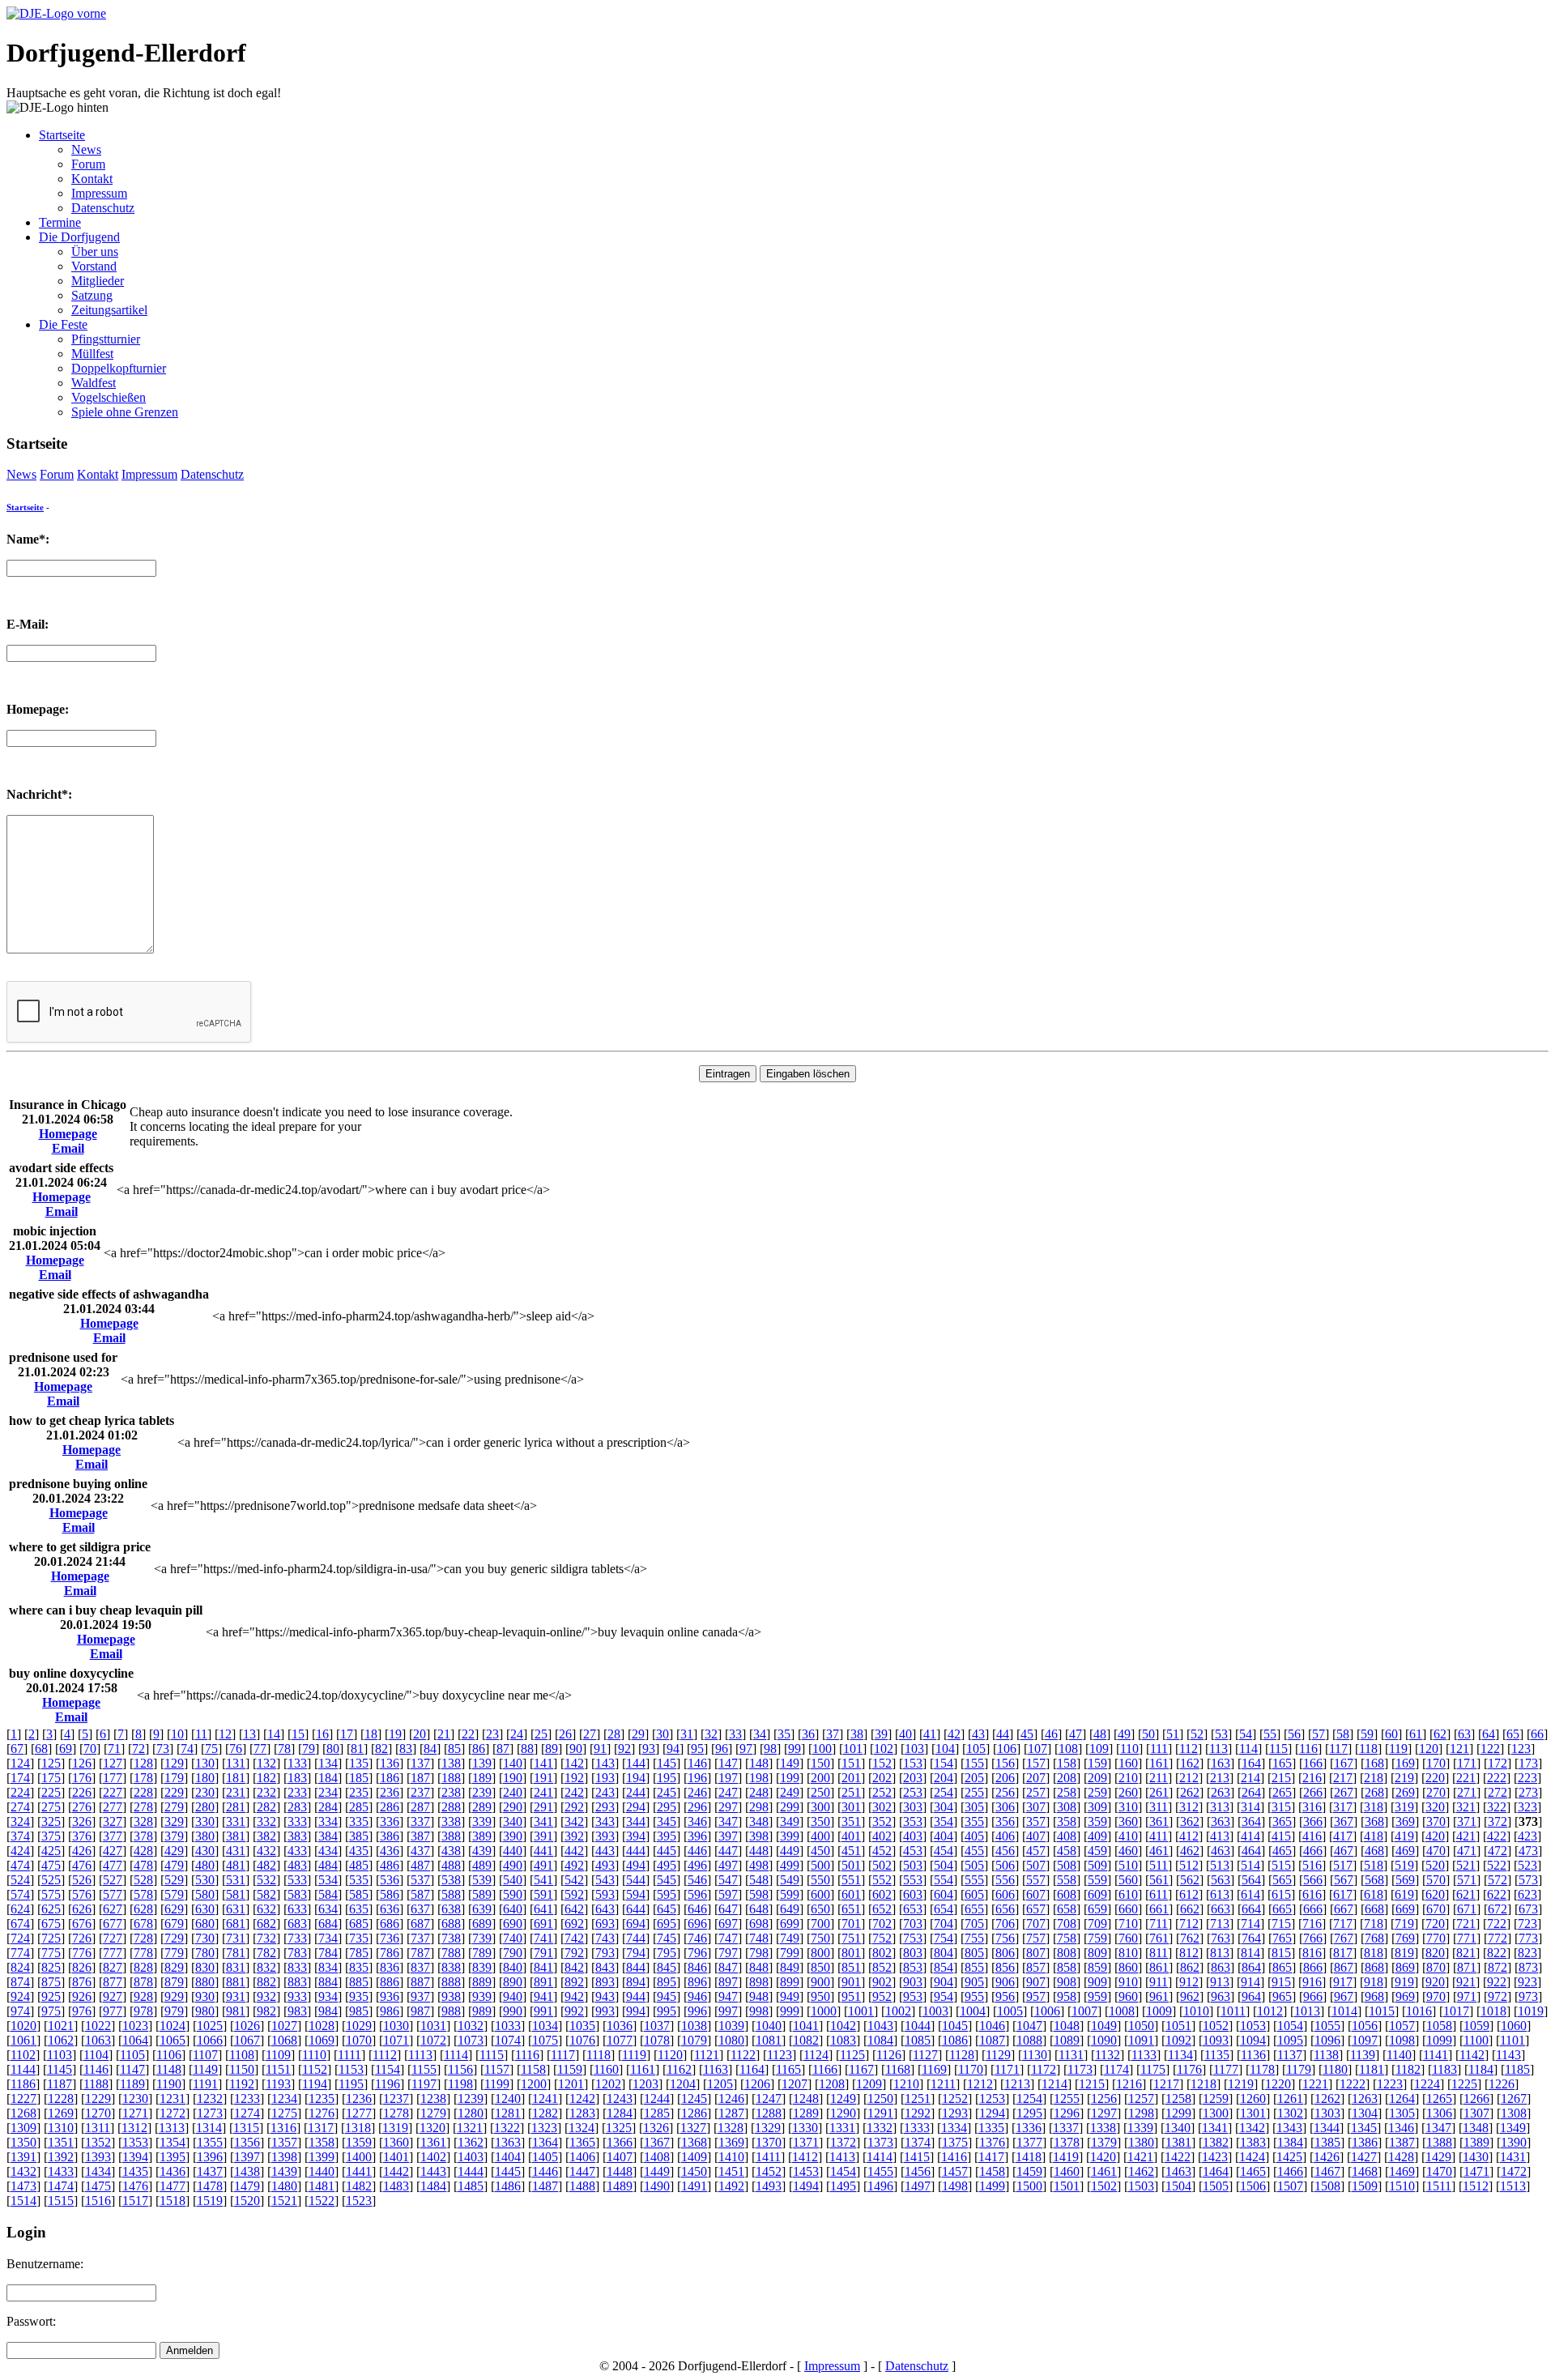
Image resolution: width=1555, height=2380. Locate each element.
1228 (61, 2098)
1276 (322, 2113)
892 (574, 1982)
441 (543, 1851)
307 (1036, 1807)
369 (1405, 1821)
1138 (1326, 2055)
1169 (934, 2069)
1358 (322, 2142)
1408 (657, 2157)
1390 (1514, 2142)
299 (790, 1807)
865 (1282, 1967)
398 (759, 1836)
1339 (1140, 2128)
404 (944, 1836)
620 (1435, 1894)
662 (1190, 1909)
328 (143, 1821)
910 (1128, 1982)
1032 (471, 2026)
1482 (359, 2186)
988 (451, 2011)
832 (266, 1967)
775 (51, 1953)
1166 (825, 2069)
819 (1404, 1953)
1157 (497, 2069)
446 (697, 1851)
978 (143, 2011)
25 (541, 1734)
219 (1404, 1778)
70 (90, 1749)
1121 (707, 2055)
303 (913, 1807)
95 (697, 1749)
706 (1005, 1924)
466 (1313, 1851)
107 (1037, 1749)
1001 (861, 2011)
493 (605, 1865)
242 (574, 1792)
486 (390, 1865)
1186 (23, 2084)
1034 (545, 2026)
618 (1374, 1894)
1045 (955, 2026)
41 (930, 1734)
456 (1005, 1851)
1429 (1438, 2157)
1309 (23, 2128)
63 (1464, 1734)
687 (420, 1924)
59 (1367, 1734)
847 (728, 1967)
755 (974, 1938)
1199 (497, 2084)
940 (513, 1996)
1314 (209, 2128)
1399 (322, 2157)
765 (1282, 1938)
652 (882, 1909)
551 (851, 1880)
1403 (471, 2157)
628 (143, 1909)
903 (913, 1982)
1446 (545, 2171)
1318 (358, 2128)
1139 (1363, 2055)
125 (51, 1763)
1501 (1067, 2186)
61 (1416, 1734)
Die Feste (63, 324)
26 (565, 1734)
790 (513, 1953)
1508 (1327, 2186)
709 (1097, 1924)
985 (359, 2011)
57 (1319, 1734)
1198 (460, 2084)
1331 (842, 2128)
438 (451, 1851)
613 (1220, 1894)
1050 (1141, 2026)
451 (851, 1851)
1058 (1439, 2026)
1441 (359, 2171)
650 (820, 1909)
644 (636, 1909)
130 (205, 1763)
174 (20, 1778)
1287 (731, 2113)
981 (236, 2011)
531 (236, 1880)
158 (1067, 1763)
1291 (880, 2113)
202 (882, 1778)
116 (1308, 1749)
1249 (843, 2098)
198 (759, 1778)
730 (205, 1938)
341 (543, 1821)
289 (482, 1807)
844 (636, 1967)
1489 (620, 2186)
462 (1190, 1851)
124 (20, 1763)
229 (174, 1792)
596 (697, 1894)
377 (113, 1836)
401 (851, 1836)
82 (381, 1749)
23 (492, 1734)
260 (1128, 1792)
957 (1036, 1996)
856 (1005, 1967)
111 (1159, 1749)
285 (359, 1807)
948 (759, 1996)
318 (1374, 1807)
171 (1467, 1763)
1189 (132, 2084)
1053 (1253, 2026)
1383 (1253, 2142)
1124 (816, 2055)
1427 (1364, 2157)
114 (1248, 1749)
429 (174, 1851)
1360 (396, 2142)
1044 (918, 2026)
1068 (284, 2040)
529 (174, 1880)
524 (20, 1880)
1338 (1103, 2128)
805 (974, 1953)
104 (945, 1749)
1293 (955, 2113)
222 (1497, 1778)
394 (636, 1836)
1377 (1029, 2142)
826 (82, 1967)
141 (543, 1763)
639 (482, 1909)
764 (1251, 1938)
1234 (284, 2098)
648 (759, 1909)
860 (1128, 1967)
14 (274, 1734)
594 (636, 1894)
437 (420, 1851)
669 (1405, 1909)
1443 (433, 2171)
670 (1436, 1909)
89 (552, 1749)
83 (406, 1749)
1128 (962, 2055)
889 (482, 1982)
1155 (424, 2069)
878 (143, 1982)
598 (759, 1894)
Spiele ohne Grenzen (125, 412)
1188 (96, 2084)
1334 (954, 2128)
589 (482, 1894)
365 (1282, 1821)
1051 (1178, 2026)
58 (1343, 1734)
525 (51, 1880)
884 (328, 1982)
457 (1036, 1851)
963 (1221, 1996)
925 (51, 1996)
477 (113, 1865)
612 (1189, 1894)
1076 (582, 2040)
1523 (359, 2201)
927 (113, 1996)
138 (451, 1763)
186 (390, 1778)
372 (1497, 1821)
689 (482, 1924)
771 (1467, 1938)
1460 (1067, 2171)
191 (543, 1778)
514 (1250, 1865)
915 (1281, 1982)
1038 (694, 2026)
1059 (1476, 2026)
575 (51, 1894)
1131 (1071, 2055)
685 (359, 1924)
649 (790, 1909)
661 (1159, 1909)
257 (1036, 1792)
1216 (1129, 2084)
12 (225, 1734)
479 (174, 1865)
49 (1124, 1734)
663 (1221, 1909)
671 (1467, 1909)
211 (1159, 1778)
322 (1497, 1807)
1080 (731, 2040)
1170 (971, 2069)
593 (605, 1894)
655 (974, 1909)
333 (297, 1821)
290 (513, 1807)
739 (482, 1938)
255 (974, 1792)
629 (174, 1909)
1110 (314, 2055)
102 (884, 1749)
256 (1005, 1792)
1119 (634, 2055)
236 (390, 1792)
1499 (992, 2186)
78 (284, 1749)
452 (882, 1851)
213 (1220, 1778)
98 (770, 1749)
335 (359, 1821)
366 (1313, 1821)
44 (1003, 1734)
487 (420, 1865)
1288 (769, 2113)
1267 (1514, 2098)
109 (1099, 1749)
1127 (925, 2055)
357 (1036, 1821)
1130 (1035, 2055)
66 (1537, 1734)
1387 (1402, 2142)
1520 (247, 2201)
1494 (806, 2186)
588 (451, 1894)
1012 (1270, 2011)
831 (236, 1967)
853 (913, 1967)
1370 (769, 2142)
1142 (1472, 2055)
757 (1036, 1938)
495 (667, 1865)
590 (513, 1894)
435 (359, 1851)
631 (236, 1909)
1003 (935, 2011)
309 (1097, 1807)
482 (266, 1865)
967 (1344, 1996)
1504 (1178, 2186)
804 (944, 1953)
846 (697, 1967)
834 (328, 1967)
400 (820, 1836)
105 (976, 1749)
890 (513, 1982)
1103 (60, 2055)
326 (82, 1821)
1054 (1290, 2026)
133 (297, 1763)
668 (1374, 1909)
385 (359, 1836)
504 (944, 1865)
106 (1007, 1749)
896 (697, 1982)
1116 (527, 2055)
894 (636, 1982)
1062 (61, 2040)
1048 (1067, 2026)
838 (451, 1967)
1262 (1327, 2098)
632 (266, 1909)
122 (1490, 1749)
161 (1159, 1763)
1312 (134, 2128)
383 (297, 1836)
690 (513, 1924)
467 (1344, 1851)
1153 (351, 2069)
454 (944, 1851)
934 (328, 1996)
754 (944, 1938)
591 (543, 1894)
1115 (492, 2055)
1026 (247, 2026)
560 (1128, 1880)
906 (1005, 1982)
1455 (880, 2171)
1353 (135, 2142)
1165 (788, 2069)
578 (143, 1894)
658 (1067, 1909)
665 (1282, 1909)
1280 (471, 2113)
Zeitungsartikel (109, 310)
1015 (1382, 2011)
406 (1005, 1836)
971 (1467, 1996)
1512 (1476, 2186)
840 (513, 1967)
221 (1466, 1778)
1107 (205, 2055)
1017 (1456, 2011)
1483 (396, 2186)
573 (1528, 1880)
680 (205, 1924)
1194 (315, 2084)
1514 (23, 2201)
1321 (470, 2128)
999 (790, 2011)
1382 (1216, 2142)
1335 (991, 2128)
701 (851, 1924)
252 (882, 1792)
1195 (351, 2084)
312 (1189, 1807)
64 (1489, 1734)
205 (974, 1778)
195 (667, 1778)
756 (1005, 1938)
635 (359, 1909)
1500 (1029, 2186)
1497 (918, 2186)
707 (1036, 1924)
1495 (843, 2186)
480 (205, 1865)
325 (51, 1821)
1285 (657, 2113)
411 (1159, 1836)
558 (1067, 1880)
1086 (955, 2040)
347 (728, 1821)
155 (974, 1763)
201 (851, 1778)
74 (187, 1749)
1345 (1364, 2128)
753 (913, 1938)
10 (177, 1734)
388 (451, 1836)
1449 (657, 2171)
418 (1374, 1836)
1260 (1253, 2098)
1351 (61, 2142)
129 (174, 1763)
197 (728, 1778)
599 (790, 1894)
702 (882, 1924)
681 (236, 1924)
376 (82, 1836)
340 (513, 1821)
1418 (1029, 2157)
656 (1005, 1909)
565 (1282, 1880)
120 (1429, 1749)
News (86, 149)
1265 (1439, 2098)
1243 (620, 2098)
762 (1190, 1938)
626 (82, 1909)
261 (1159, 1792)
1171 (1007, 2069)
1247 (769, 2098)
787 (420, 1953)
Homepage (68, 1134)
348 (759, 1821)
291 (543, 1807)
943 (605, 1996)
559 (1097, 1880)
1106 (169, 2055)
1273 (210, 2113)
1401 (396, 2157)
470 (1436, 1851)
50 (1148, 1734)
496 (697, 1865)
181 (236, 1778)
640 (513, 1909)
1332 (880, 2128)
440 (513, 1851)
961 (1159, 1996)
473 (1528, 1851)
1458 (992, 2171)
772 (1497, 1938)
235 (359, 1792)
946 (697, 1996)
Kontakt (92, 179)
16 (322, 1734)
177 (113, 1778)
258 (1067, 1792)
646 (697, 1909)
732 (266, 1938)
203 (913, 1778)
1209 (869, 2084)
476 (82, 1865)
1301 (1253, 2113)
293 (605, 1807)
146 (697, 1763)
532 (266, 1880)
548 (759, 1880)
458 (1067, 1851)
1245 (694, 2098)
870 (1436, 1967)
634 (328, 1909)
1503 (1141, 2186)
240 (513, 1792)
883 (297, 1982)
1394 (135, 2157)
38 (857, 1734)
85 (454, 1749)
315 (1281, 1807)
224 (20, 1792)
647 (728, 1909)
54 (1246, 1734)
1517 (135, 2201)
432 (266, 1851)
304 (944, 1807)
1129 (998, 2055)
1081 (769, 2040)
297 (728, 1807)
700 (820, 1924)
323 (1527, 1807)
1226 (1502, 2084)
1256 (1104, 2098)
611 (1159, 1894)
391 (543, 1836)
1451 (731, 2171)
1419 (1066, 2157)
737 (420, 1938)
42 (954, 1734)
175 (51, 1778)
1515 (61, 2201)
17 (347, 1734)
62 (1440, 1734)
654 (944, 1909)
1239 (471, 2098)
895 (667, 1982)
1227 (23, 2098)
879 (174, 1982)
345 (667, 1821)
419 (1404, 1836)
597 (728, 1894)
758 (1067, 1938)
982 (266, 2011)
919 (1404, 1982)
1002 (898, 2011)
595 (667, 1894)
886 (390, 1982)
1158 (533, 2069)
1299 (1178, 2113)
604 (944, 1894)
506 (1005, 1865)
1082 (806, 2040)
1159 (570, 2069)
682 (266, 1924)
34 (760, 1734)
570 (1436, 1880)
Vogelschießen (109, 397)
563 (1221, 1880)
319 (1404, 1807)
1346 (1401, 2128)
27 (590, 1734)
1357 (284, 2142)
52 (1197, 1734)
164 (1251, 1763)
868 (1374, 1967)
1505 (1216, 2186)
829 (174, 1967)
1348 (1476, 2128)
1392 (61, 2157)
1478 (210, 2186)
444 (636, 1851)
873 (1528, 1967)
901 (851, 1982)
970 (1436, 1996)
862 (1190, 1967)
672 (1497, 1909)
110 (1129, 1749)
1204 (683, 2084)
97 (746, 1749)
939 (482, 1996)
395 (667, 1836)
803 (913, 1953)
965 (1282, 1996)
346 (697, 1821)
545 (667, 1880)
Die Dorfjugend (79, 237)
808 (1067, 1953)
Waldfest (94, 383)
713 (1220, 1924)
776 (82, 1953)
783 (297, 1953)
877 (113, 1982)
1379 (1104, 2142)
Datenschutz (103, 208)
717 (1343, 1924)
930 (205, 1996)
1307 (1476, 2113)
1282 (545, 2113)
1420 (1103, 2157)
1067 (247, 2040)
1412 (805, 2157)
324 (20, 1821)
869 (1405, 1967)
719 (1404, 1924)
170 (1436, 1763)
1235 (322, 2098)
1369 (731, 2142)
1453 (806, 2171)
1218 (1204, 2084)
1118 (599, 2055)
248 (759, 1792)
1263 (1365, 2098)
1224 (1427, 2084)
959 (1097, 1996)
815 (1281, 1953)
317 (1343, 1807)
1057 (1402, 2026)
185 (359, 1778)
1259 (1216, 2098)
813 (1220, 1953)
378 (143, 1836)
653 (913, 1909)
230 (205, 1792)
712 (1189, 1924)
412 (1189, 1836)
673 (1528, 1909)
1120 (670, 2055)
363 (1221, 1821)
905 (974, 1982)
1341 (1215, 2128)
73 (163, 1749)
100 (822, 1749)
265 (1282, 1792)
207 (1036, 1778)
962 (1190, 1996)
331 (236, 1821)
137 (420, 1763)
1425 (1289, 2157)
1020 (23, 2026)
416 (1312, 1836)
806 (1005, 1953)
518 (1374, 1865)
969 (1405, 1996)
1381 (1178, 2142)
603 (913, 1894)
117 (1338, 1749)
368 (1374, 1821)
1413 (842, 2157)
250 (820, 1792)
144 (636, 1763)
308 (1067, 1807)
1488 (582, 2186)
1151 (278, 2069)
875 (51, 1982)
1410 (731, 2157)
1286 (694, 2113)
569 (1405, 1880)
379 (174, 1836)
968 (1374, 1996)
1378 (1067, 2142)
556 (1005, 1880)
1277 (359, 2113)
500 (820, 1865)
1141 (1436, 2055)
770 (1436, 1938)
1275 (284, 2113)
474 (20, 1865)
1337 (1066, 2128)
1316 (283, 2128)
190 (513, 1778)
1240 (508, 2098)
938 (451, 1996)
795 (667, 1953)
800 (820, 1953)
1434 (98, 2171)
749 (790, 1938)
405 (974, 1836)
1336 (1029, 2128)
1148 (169, 2069)
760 (1128, 1938)
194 (636, 1778)
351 (851, 1821)
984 (328, 2011)
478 (143, 1865)
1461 (1104, 2171)
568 (1374, 1880)
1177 (1226, 2069)
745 (667, 1938)
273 (1528, 1792)
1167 (861, 2069)
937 (420, 1996)
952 (882, 1996)
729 (174, 1938)
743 (605, 1938)
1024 (173, 2026)
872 (1497, 1967)
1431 (1513, 2157)
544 (636, 1880)
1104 (96, 2055)
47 (1076, 1734)
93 (649, 1749)
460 (1128, 1851)
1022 (98, 2026)
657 (1036, 1909)
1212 (980, 2084)
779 (174, 1953)
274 (20, 1807)
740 (513, 1938)
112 (1189, 1749)
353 (913, 1821)
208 (1067, 1778)
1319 (395, 2128)
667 (1344, 1909)
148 (759, 1763)
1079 (694, 2040)
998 (759, 2011)
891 (543, 1982)
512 (1189, 1865)
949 (790, 1996)
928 (143, 1996)
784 (328, 1953)
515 (1281, 1865)
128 (143, 1763)
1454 (843, 2171)
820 (1435, 1953)
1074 (508, 2040)
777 (113, 1953)
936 (390, 1996)
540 (513, 1880)
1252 (955, 2098)
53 (1221, 1734)
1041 (806, 2026)
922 (1497, 1982)
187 (420, 1778)
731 (236, 1938)
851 (851, 1967)
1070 (359, 2040)
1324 (582, 2128)
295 (667, 1807)
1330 (805, 2128)
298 (759, 1807)
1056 (1365, 2026)
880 (205, 1982)
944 (636, 1996)
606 (1005, 1894)
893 (605, 1982)
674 (20, 1924)
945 (667, 1996)
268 (1374, 1792)
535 (359, 1880)
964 (1251, 1996)
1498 (955, 2186)
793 (605, 1953)
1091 (1141, 2040)
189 (482, 1778)
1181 (1372, 2069)
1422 (1178, 2157)
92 (624, 1749)
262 (1190, 1792)
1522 (322, 2201)
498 (759, 1865)
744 (636, 1938)
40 (905, 1734)
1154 (388, 2069)
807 (1036, 1953)
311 (1159, 1807)
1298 (1141, 2113)
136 (390, 1763)
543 (605, 1880)
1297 (1104, 2113)
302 (882, 1807)
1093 (1216, 2040)
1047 (1029, 2026)
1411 (768, 2157)
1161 (643, 2069)
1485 (471, 2186)
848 (759, 1967)
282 (266, 1807)
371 (1467, 1821)
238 (451, 1792)
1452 (769, 2171)
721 (1466, 1924)
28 (614, 1734)
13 (249, 1734)
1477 (173, 2186)
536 (390, 1880)
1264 (1402, 2098)
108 (1068, 1749)
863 (1221, 1967)
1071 (396, 2040)
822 (1497, 1953)
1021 (61, 2026)
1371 (806, 2142)
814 (1250, 1953)
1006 (1047, 2011)
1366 (620, 2142)
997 (728, 2011)
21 (444, 1734)
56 (1294, 1734)
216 (1312, 1778)
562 (1190, 1880)
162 (1190, 1763)
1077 (620, 2040)
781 (236, 1953)
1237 (396, 2098)
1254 (1029, 2098)
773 (1528, 1938)
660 (1128, 1909)
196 (697, 1778)
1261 (1290, 2098)
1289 (806, 2113)
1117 (563, 2055)
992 (574, 2011)
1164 (752, 2069)
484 (328, 1865)
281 (236, 1807)
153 (913, 1763)
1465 (1253, 2171)
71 (114, 1749)
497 (728, 1865)
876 (82, 1982)
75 (211, 1749)
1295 (1029, 2113)
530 (205, 1880)
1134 (1180, 2055)
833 (297, 1967)
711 (1159, 1924)
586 (390, 1894)
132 (266, 1763)
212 (1189, 1778)
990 (513, 2011)
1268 (23, 2113)
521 (1466, 1865)
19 (395, 1734)
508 (1067, 1865)
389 (482, 1836)
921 (1466, 1982)
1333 (917, 2128)
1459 (1029, 2171)
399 (790, 1836)
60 (1391, 1734)
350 (820, 1821)
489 (482, 1865)
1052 (1216, 2026)
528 (143, 1880)
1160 (606, 2069)
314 (1250, 1807)
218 (1374, 1778)
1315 (246, 2128)
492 (574, 1865)
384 (328, 1836)
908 (1067, 1982)
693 (605, 1924)
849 (790, 1967)
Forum (88, 164)
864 (1251, 1967)
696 (697, 1924)
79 (309, 1749)
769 (1405, 1938)
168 (1374, 1763)
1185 (1517, 2069)
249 (790, 1792)
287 (420, 1807)
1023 (135, 2026)
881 (236, 1982)
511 (1159, 1865)
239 (482, 1792)
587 (420, 1894)
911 (1159, 1982)
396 (697, 1836)
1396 (210, 2157)
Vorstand (94, 266)
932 (266, 1996)
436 (390, 1851)
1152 (315, 2069)
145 (667, 1763)
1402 (433, 2157)
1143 (1508, 2055)
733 (297, 1938)
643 (605, 1909)
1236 (359, 2098)
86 (479, 1749)
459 (1097, 1851)
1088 (1029, 2040)
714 (1250, 1924)
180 (205, 1778)
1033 (508, 2026)
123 (1521, 1749)
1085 (918, 2040)
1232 (210, 2098)
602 (882, 1894)
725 (51, 1938)
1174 (1116, 2069)
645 (667, 1909)
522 (1497, 1865)
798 (759, 1953)
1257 (1141, 2098)
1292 (918, 2113)
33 (735, 1734)
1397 (247, 2157)
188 (451, 1778)
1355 (210, 2142)
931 (236, 1996)
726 (82, 1938)
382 (266, 1836)
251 (851, 1792)
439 (482, 1851)
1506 (1253, 2186)
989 (482, 2011)
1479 (247, 2186)
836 (390, 1967)
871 (1467, 1967)
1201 (571, 2084)
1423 (1215, 2157)
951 (851, 1996)
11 (201, 1734)
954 (944, 1996)
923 (1527, 1982)
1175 (1153, 2069)
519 (1404, 1865)
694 (636, 1924)
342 (574, 1821)
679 (174, 1924)
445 (667, 1851)
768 (1374, 1938)
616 (1312, 1894)
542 (574, 1880)
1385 (1327, 2142)
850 (820, 1967)
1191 (205, 2084)
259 (1097, 1792)
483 (297, 1865)
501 (851, 1865)
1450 (694, 2171)
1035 (582, 2026)
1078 (657, 2040)
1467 (1327, 2171)
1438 (247, 2171)
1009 (1159, 2011)
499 (790, 1865)
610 (1128, 1894)
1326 (656, 2128)
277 (113, 1807)
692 (574, 1924)
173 (1528, 1763)
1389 (1476, 2142)
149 (790, 1763)
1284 (620, 2113)
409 (1097, 1836)
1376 (992, 2142)
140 (513, 1763)
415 (1281, 1836)
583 (297, 1894)
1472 (1514, 2171)
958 (1067, 1996)
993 (605, 2011)
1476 (135, 2186)
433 (297, 1851)
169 (1405, 1763)
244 (636, 1792)
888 (451, 1982)
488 (451, 1865)
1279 (433, 2113)
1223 (1390, 2084)
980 (205, 2011)
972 (1497, 1996)
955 (974, 1996)
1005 (1010, 2011)
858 (1067, 1967)
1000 (824, 2011)
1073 (471, 2040)
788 (451, 1953)
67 (17, 1749)
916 (1312, 1982)
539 (482, 1880)
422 (1497, 1836)
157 (1036, 1763)
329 (174, 1821)
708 (1067, 1924)
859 (1097, 1967)
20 (420, 1734)
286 (390, 1807)
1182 (1408, 2069)
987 (420, 2011)
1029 (359, 2026)
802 (882, 1953)
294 (636, 1807)
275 (51, 1807)
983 (297, 2011)
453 (913, 1851)
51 (1173, 1734)
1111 (349, 2055)
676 (82, 1924)
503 (913, 1865)
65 (1513, 1734)
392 (574, 1836)
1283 (582, 2113)
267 (1344, 1792)
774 (20, 1953)
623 (1527, 1894)
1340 (1178, 2128)
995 (667, 2011)
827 (113, 1967)
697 (728, 1924)
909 (1097, 1982)
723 (1527, 1924)
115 (1278, 1749)
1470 (1439, 2171)
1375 (955, 2142)
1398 (284, 2157)
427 (113, 1851)
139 (482, 1763)
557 (1036, 1880)
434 (328, 1851)
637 (420, 1909)
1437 (210, 2171)
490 (513, 1865)
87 (503, 1749)
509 (1097, 1865)
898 (759, 1982)
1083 (843, 2040)
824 (20, 1967)
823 (1527, 1953)
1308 (1514, 2113)
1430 (1476, 2157)
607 (1036, 1894)
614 (1250, 1894)
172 (1497, 1763)
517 (1343, 1865)
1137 (1290, 2055)
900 (820, 1982)
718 (1374, 1924)
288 (451, 1807)
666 (1313, 1909)
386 (390, 1836)
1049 (1104, 2026)
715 (1281, 1924)
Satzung (92, 295)
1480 (284, 2186)
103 (914, 1749)
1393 (98, 2157)
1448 (620, 2171)
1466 (1290, 2171)
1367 (657, 2142)
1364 (545, 2142)
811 (1159, 1953)
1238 (433, 2098)
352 (882, 1821)
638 (451, 1909)
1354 (173, 2142)
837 (420, 1967)
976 (82, 2011)
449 (790, 1851)
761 (1159, 1938)
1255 (1067, 2098)
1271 (135, 2113)
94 (673, 1749)
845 (667, 1967)
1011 (1233, 2011)
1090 (1104, 2040)
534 (328, 1880)
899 (790, 1982)
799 (790, 1953)
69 (66, 1749)
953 (913, 1996)
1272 (173, 2113)
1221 (1315, 2084)
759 (1097, 1938)
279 (174, 1807)
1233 (247, 2098)
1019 (1531, 2011)
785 (359, 1953)
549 (790, 1880)
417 (1343, 1836)
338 (451, 1821)
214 (1250, 1778)
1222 (1353, 2084)
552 (882, 1880)
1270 (98, 2113)
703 (913, 1924)
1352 (98, 2142)
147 (728, 1763)
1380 (1141, 2142)
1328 (731, 2128)
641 (543, 1909)
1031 (433, 2026)
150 (820, 1763)
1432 (23, 2171)
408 (1067, 1836)
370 (1436, 1821)
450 (820, 1851)
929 (174, 1996)
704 (944, 1924)
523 (1527, 1865)
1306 (1439, 2113)
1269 (61, 2113)
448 (759, 1851)
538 (451, 1880)
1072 (433, 2040)
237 (420, 1792)
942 (574, 1996)
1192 (242, 2084)
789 (482, 1953)
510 (1128, 1865)
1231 (173, 2098)
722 (1497, 1924)
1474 (61, 2186)
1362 (471, 2142)
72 (138, 1749)
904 (944, 1982)
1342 (1252, 2128)
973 (1528, 1996)
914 (1250, 1982)
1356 (247, 2142)
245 (667, 1792)
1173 (1080, 2069)
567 (1344, 1880)
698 (759, 1924)
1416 (954, 2157)
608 (1067, 1894)
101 (853, 1749)
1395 (173, 2157)
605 (974, 1894)
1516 (98, 2201)
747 (728, 1938)
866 (1313, 1967)
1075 (545, 2040)
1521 (284, 2201)
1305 (1402, 2113)
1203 (645, 2084)
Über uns (95, 252)
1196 (388, 2084)
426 (82, 1851)
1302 (1290, 2113)
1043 (880, 2026)
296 (697, 1807)
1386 (1365, 2142)
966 (1313, 1996)
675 (51, 1924)
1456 (918, 2171)
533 (297, 1880)
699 (790, 1924)
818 (1374, 1953)
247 (728, 1792)
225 (51, 1792)
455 (974, 1851)
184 (328, 1778)
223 (1527, 1778)
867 (1344, 1967)
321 (1466, 1807)
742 (574, 1938)
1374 (918, 2142)
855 (974, 1967)
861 (1159, 1967)
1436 (173, 2171)
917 (1343, 1982)
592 (574, 1894)
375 (51, 1836)
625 (51, 1909)
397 (728, 1836)
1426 (1327, 2157)
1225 (1464, 2084)
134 (328, 1763)
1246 (731, 2098)
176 (82, 1778)
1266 (1476, 2098)
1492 (731, 2186)
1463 (1178, 2171)
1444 (471, 2171)
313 (1220, 1807)
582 (266, 1894)
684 (328, 1924)
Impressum (99, 193)
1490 (657, 2186)
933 (297, 1996)
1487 (545, 2186)
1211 (943, 2084)
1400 (359, 2157)
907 (1036, 1982)
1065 (173, 2040)
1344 (1327, 2128)
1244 (657, 2098)
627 (113, 1909)
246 (697, 1792)
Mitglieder (98, 281)
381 (236, 1836)
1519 (210, 2201)
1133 (1144, 2055)
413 (1220, 1836)
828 (143, 1967)
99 (795, 1749)
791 (543, 1953)
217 (1343, 1778)
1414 (880, 2157)
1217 (1166, 2084)
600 (820, 1894)
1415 (917, 2157)
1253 (992, 2098)
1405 (545, 2157)
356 (1005, 1821)
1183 (1444, 2069)
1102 (23, 2055)
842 (574, 1967)
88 (527, 1749)
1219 (1241, 2084)
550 (820, 1880)
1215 (1092, 2084)
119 (1398, 1749)
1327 (693, 2128)
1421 (1140, 2157)
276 (82, 1807)
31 (687, 1734)
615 (1281, 1894)
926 (82, 1996)
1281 (508, 2113)
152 (882, 1763)
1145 (60, 2069)
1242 (582, 2098)
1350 (23, 2142)
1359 (359, 2142)
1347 (1438, 2128)
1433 (61, 2171)
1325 (619, 2128)
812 (1189, 1953)
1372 (843, 2142)
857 (1036, 1967)
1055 (1327, 2026)
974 (20, 2011)
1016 (1419, 2011)
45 (1027, 1734)
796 (697, 1953)
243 (605, 1792)
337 (420, 1821)
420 (1435, 1836)
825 (51, 1967)
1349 (1513, 2128)
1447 (582, 2171)
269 (1405, 1792)
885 (359, 1982)
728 (143, 1938)
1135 (1217, 2055)
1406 (582, 2157)
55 (1270, 1734)
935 (359, 1996)
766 (1313, 1938)
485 (359, 1865)
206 (1005, 1778)
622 (1497, 1894)
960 (1128, 1996)
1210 (906, 2084)
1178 (1262, 2069)
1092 (1178, 2040)
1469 (1402, 2171)
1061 (23, 2040)
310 (1128, 1807)
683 (297, 1924)
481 (236, 1865)
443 (605, 1851)
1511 (1439, 2186)
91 (600, 1749)
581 (236, 1894)
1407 (620, 2157)
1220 (1278, 2084)
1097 (1365, 2040)
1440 (322, 2171)
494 (636, 1865)
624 (20, 1909)
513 (1220, 1865)
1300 (1216, 2113)
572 (1497, 1880)
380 (205, 1836)
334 (328, 1821)
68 (41, 1749)
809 (1097, 1953)
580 (205, 1894)
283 (297, 1807)
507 (1036, 1865)
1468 (1365, 2171)
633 (297, 1909)
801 (851, 1953)
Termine (60, 222)
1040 (769, 2026)
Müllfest (92, 354)
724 (20, 1938)
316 (1312, 1807)
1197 (424, 2084)
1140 (1399, 2055)
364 (1251, 1821)
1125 (852, 2055)
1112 (385, 2055)
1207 (795, 2084)
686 (390, 1924)
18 (371, 1734)
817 (1343, 1953)
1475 (98, 2186)
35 (784, 1734)
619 (1404, 1894)
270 (1436, 1792)
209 (1097, 1778)
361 (1159, 1821)
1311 (98, 2128)
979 (174, 2011)
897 (728, 1982)
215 (1281, 1778)
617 (1343, 1894)
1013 (1307, 2011)
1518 (173, 2201)
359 (1097, 1821)
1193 (278, 2084)
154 (944, 1763)
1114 (456, 2055)
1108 (242, 2055)
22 (468, 1734)
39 (881, 1734)
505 (974, 1865)
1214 (1054, 2084)
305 (974, 1807)
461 (1159, 1851)
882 (266, 1982)
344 (636, 1821)
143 (605, 1763)
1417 (991, 2157)
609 (1097, 1894)
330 (205, 1821)
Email (68, 1148)
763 (1221, 1938)
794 (636, 1953)
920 (1435, 1982)
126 (82, 1763)
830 (205, 1967)
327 (113, 1821)
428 (143, 1851)
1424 (1252, 2157)
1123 (780, 2055)
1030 (396, 2026)
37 (833, 1734)
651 (851, 1909)
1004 (973, 2011)
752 (882, 1938)
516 (1312, 1865)
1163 (716, 2069)
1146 (96, 2069)
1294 (992, 2113)
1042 (843, 2026)
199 (790, 1778)
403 (913, 1836)
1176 (1189, 2069)
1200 (534, 2084)
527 (113, 1880)
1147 (132, 2069)
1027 (284, 2026)
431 (236, 1851)
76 (236, 1749)
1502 (1104, 2186)
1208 (832, 2084)
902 (882, 1982)
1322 (507, 2128)
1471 (1476, 2171)
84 (430, 1749)
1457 (955, 2171)
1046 (992, 2026)
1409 (694, 2157)
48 (1100, 1734)
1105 (132, 2055)
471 (1467, 1851)
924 (20, 1996)
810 (1128, 1953)
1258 (1178, 2098)
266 (1313, 1792)
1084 (880, 2040)
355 (974, 1821)
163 (1221, 1763)
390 (513, 1836)
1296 (1067, 2113)
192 (574, 1778)
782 (266, 1953)
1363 (508, 2142)
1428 (1401, 2157)
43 (978, 1734)
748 (759, 1938)
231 (236, 1792)
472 (1497, 1851)
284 (328, 1807)
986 (390, 2011)
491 (543, 1865)
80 (333, 1749)
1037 (657, 2026)
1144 (23, 2069)
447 (728, 1851)
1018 (1493, 2011)
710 (1128, 1924)
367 (1344, 1821)
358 (1067, 1821)
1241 (545, 2098)
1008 (1122, 2011)
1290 (843, 2113)
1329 (768, 2128)
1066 (210, 2040)
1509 (1365, 2186)
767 (1344, 1938)
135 (359, 1763)
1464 (1216, 2171)
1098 (1402, 2040)
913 (1220, 1982)
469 (1405, 1851)
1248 (806, 2098)
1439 (284, 2171)
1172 (1044, 2069)
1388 (1439, 2142)
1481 (322, 2186)
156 (1005, 1763)
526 (82, 1880)
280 (205, 1807)
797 (728, 1953)
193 (605, 1778)
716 (1312, 1924)
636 (390, 1909)
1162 (679, 2069)
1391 (23, 2157)
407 (1036, 1836)
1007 (1084, 2011)
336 (390, 1821)
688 (451, 1924)
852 (882, 1967)
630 (205, 1909)
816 (1312, 1953)
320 (1435, 1807)
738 (451, 1938)
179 (174, 1778)
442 (574, 1851)
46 (1051, 1734)
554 (944, 1880)
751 (851, 1938)
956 (1005, 1996)
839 (482, 1967)
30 (662, 1734)
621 (1466, 1894)
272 (1497, 1792)
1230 (135, 2098)
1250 (880, 2098)
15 (298, 1734)
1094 (1253, 2040)
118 (1368, 1749)
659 (1097, 1909)
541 (543, 1880)
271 (1467, 1792)
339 (482, 1821)
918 (1374, 1982)
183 (297, 1778)
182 (266, 1778)
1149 (205, 2069)
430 (205, 1851)
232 (266, 1792)
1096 (1327, 2040)
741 (543, 1938)
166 (1313, 1763)
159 (1097, 1763)
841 (543, 1967)
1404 (508, 2157)
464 (1251, 1851)
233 (297, 1792)
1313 (172, 2128)
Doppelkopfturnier (119, 368)
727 (113, 1938)
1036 (620, 2026)
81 (357, 1749)
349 (790, 1821)
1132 (1108, 2055)
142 (574, 1763)
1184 (1481, 2069)
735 (359, 1938)
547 (728, 1880)
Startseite (62, 135)
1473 (23, 2186)
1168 (898, 2069)
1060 (1514, 2026)
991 (543, 2011)
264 (1251, 1792)
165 (1282, 1763)
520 (1435, 1865)
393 (605, 1836)
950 (820, 1996)
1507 (1290, 2186)
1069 (322, 2040)
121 (1459, 1749)
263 (1221, 1792)
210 (1128, 1778)
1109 (278, 2055)
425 (51, 1851)
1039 (731, 2026)
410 (1128, 1836)
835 (359, 1967)
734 (328, 1938)
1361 (433, 2142)
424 (20, 1851)
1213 (1017, 2084)
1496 (880, 2186)
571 (1467, 1880)
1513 (1513, 2186)
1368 (694, 2142)
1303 (1327, 2113)
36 (808, 1734)
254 (944, 1792)
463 (1221, 1851)
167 (1344, 1763)
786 (390, 1953)
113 (1218, 1749)
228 (143, 1792)
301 (851, 1807)
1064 (135, 2040)
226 (82, 1792)
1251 (918, 2098)
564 (1251, 1880)
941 (543, 1996)
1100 (1476, 2040)
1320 (432, 2128)
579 (174, 1894)
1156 (460, 2069)
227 (113, 1792)
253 (913, 1792)
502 (882, 1865)
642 (574, 1909)
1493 (769, 2186)
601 (851, 1894)
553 (913, 1880)
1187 (60, 2084)
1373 (880, 2142)
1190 (169, 2084)
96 (722, 1749)
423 (1527, 1836)
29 (638, 1734)
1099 (1439, 2040)
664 (1251, 1909)
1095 (1290, 2040)
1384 (1290, 2142)
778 (143, 1953)
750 (820, 1938)
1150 (242, 2069)
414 (1250, 1836)
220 (1435, 1778)
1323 (544, 2128)
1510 (1402, 2186)
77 (260, 1749)
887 (420, 1982)
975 (51, 2011)
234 (328, 1792)
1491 (694, 2186)
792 (574, 1953)
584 (328, 1894)
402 (882, 1836)
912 (1189, 1982)
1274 (247, 2113)
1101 (1512, 2040)
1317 (321, 2128)
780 (205, 1953)
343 (605, 1821)
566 (1313, 1880)
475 (51, 1865)
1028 (322, 2026)
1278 (396, 2113)
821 (1466, 1953)
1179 (1299, 2069)
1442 (396, 2171)
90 (576, 1749)
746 (697, 1938)
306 (1005, 1807)
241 (543, 1792)
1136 (1253, 2055)
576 (82, 1894)
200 (820, 1778)
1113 (420, 2055)
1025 (210, 2026)
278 (143, 1807)
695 (667, 1924)
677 (113, 1924)
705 (974, 1924)
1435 (135, 2171)
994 (636, 2011)
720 (1435, 1924)
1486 (508, 2186)
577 (113, 1894)
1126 (889, 2055)
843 (605, 1967)
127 (113, 1763)
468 (1374, 1851)
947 (728, 1996)
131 (236, 1763)
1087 (992, 2040)
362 (1190, 1821)
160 (1128, 1763)
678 (143, 1924)
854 (944, 1967)
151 (851, 1763)
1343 (1289, 2128)
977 (113, 2011)
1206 (757, 2084)
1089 (1067, 2040)
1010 (1196, 2011)
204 (944, 1778)
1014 (1344, 2011)
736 (390, 1938)
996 (697, 2011)
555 (974, 1880)
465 (1282, 1851)
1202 (608, 2084)
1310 (61, 2128)
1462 (1141, 2171)
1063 (98, 2040)
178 (143, 1778)
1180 (1335, 2069)
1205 (720, 2084)
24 (517, 1734)
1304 (1365, 2113)
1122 (743, 2055)
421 (1466, 1836)
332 (266, 1821)
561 (1159, 1880)
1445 (508, 2171)
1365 (582, 2142)
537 (420, 1880)
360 (1128, 1821)
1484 (433, 2186)
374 (20, 1836)
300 (820, 1807)
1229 (98, 2098)
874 (20, 1982)
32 (711, 1734)
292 (574, 1807)
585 (359, 1894)
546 (697, 1880)
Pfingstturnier (106, 339)
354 (944, 1821)
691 (543, 1924)
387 (420, 1836)
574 (20, 1894)
